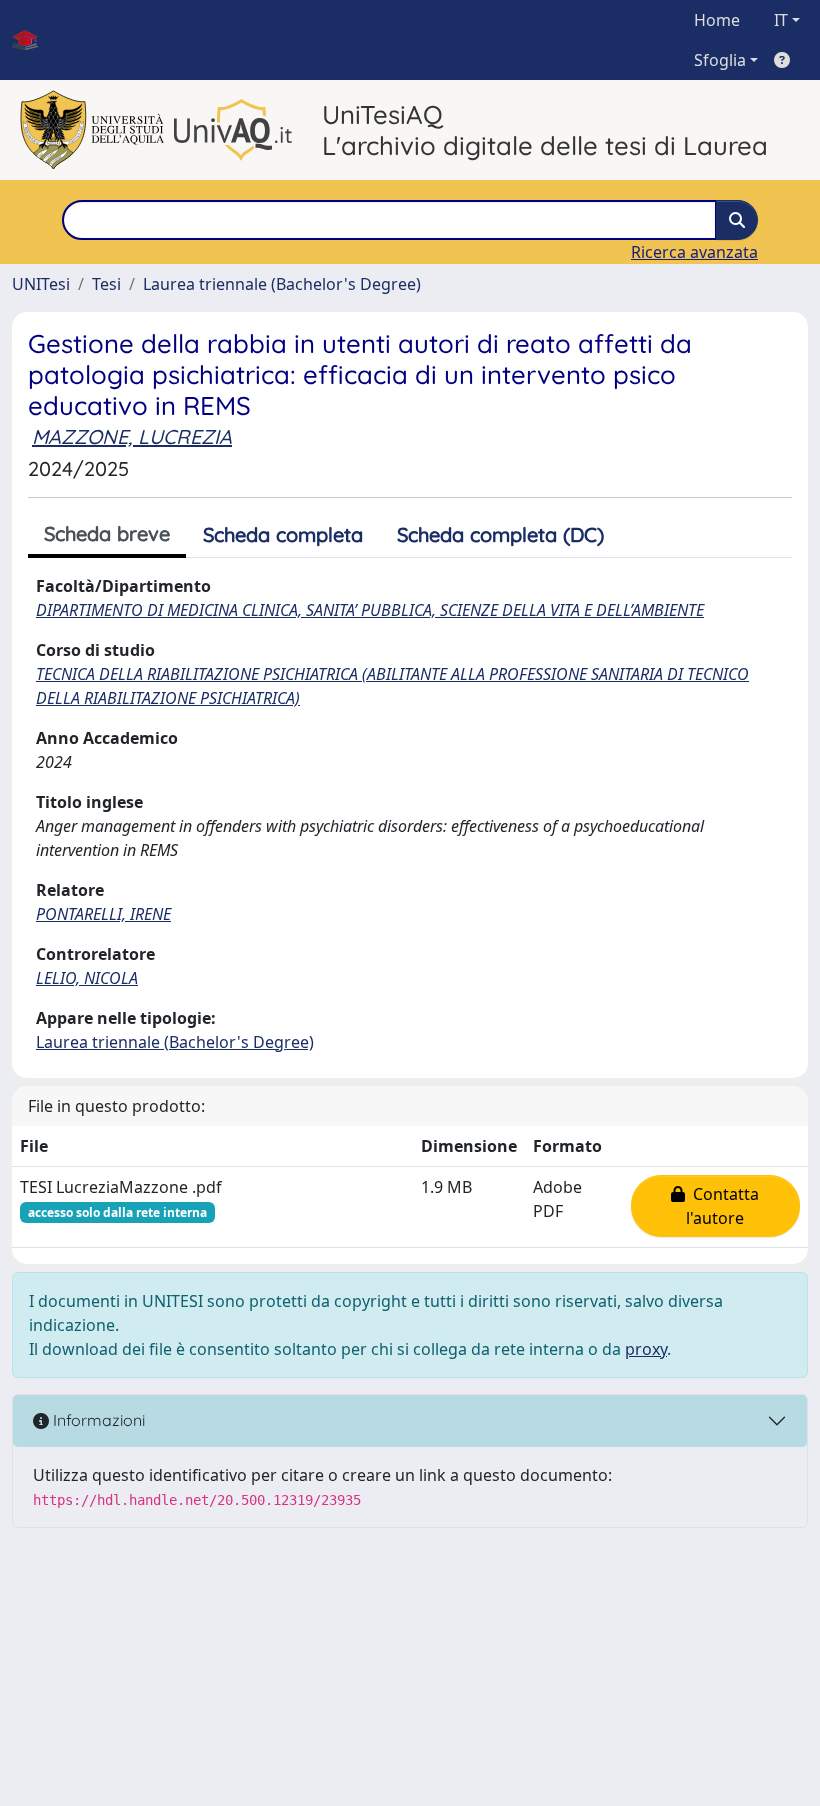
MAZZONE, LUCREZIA (132, 436)
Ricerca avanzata (694, 252)
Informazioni (97, 1420)
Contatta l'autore (722, 1206)
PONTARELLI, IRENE (103, 914)
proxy (646, 1349)
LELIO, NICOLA (87, 978)
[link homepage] (33, 40)
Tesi (106, 284)
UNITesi (41, 284)
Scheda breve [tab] (107, 533)
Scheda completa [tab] (283, 534)
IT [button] (781, 20)
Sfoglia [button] (720, 60)
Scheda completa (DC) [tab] (500, 534)
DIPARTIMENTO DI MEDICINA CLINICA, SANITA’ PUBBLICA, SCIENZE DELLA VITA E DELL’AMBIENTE (370, 610)
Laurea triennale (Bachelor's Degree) (282, 284)
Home (717, 20)
